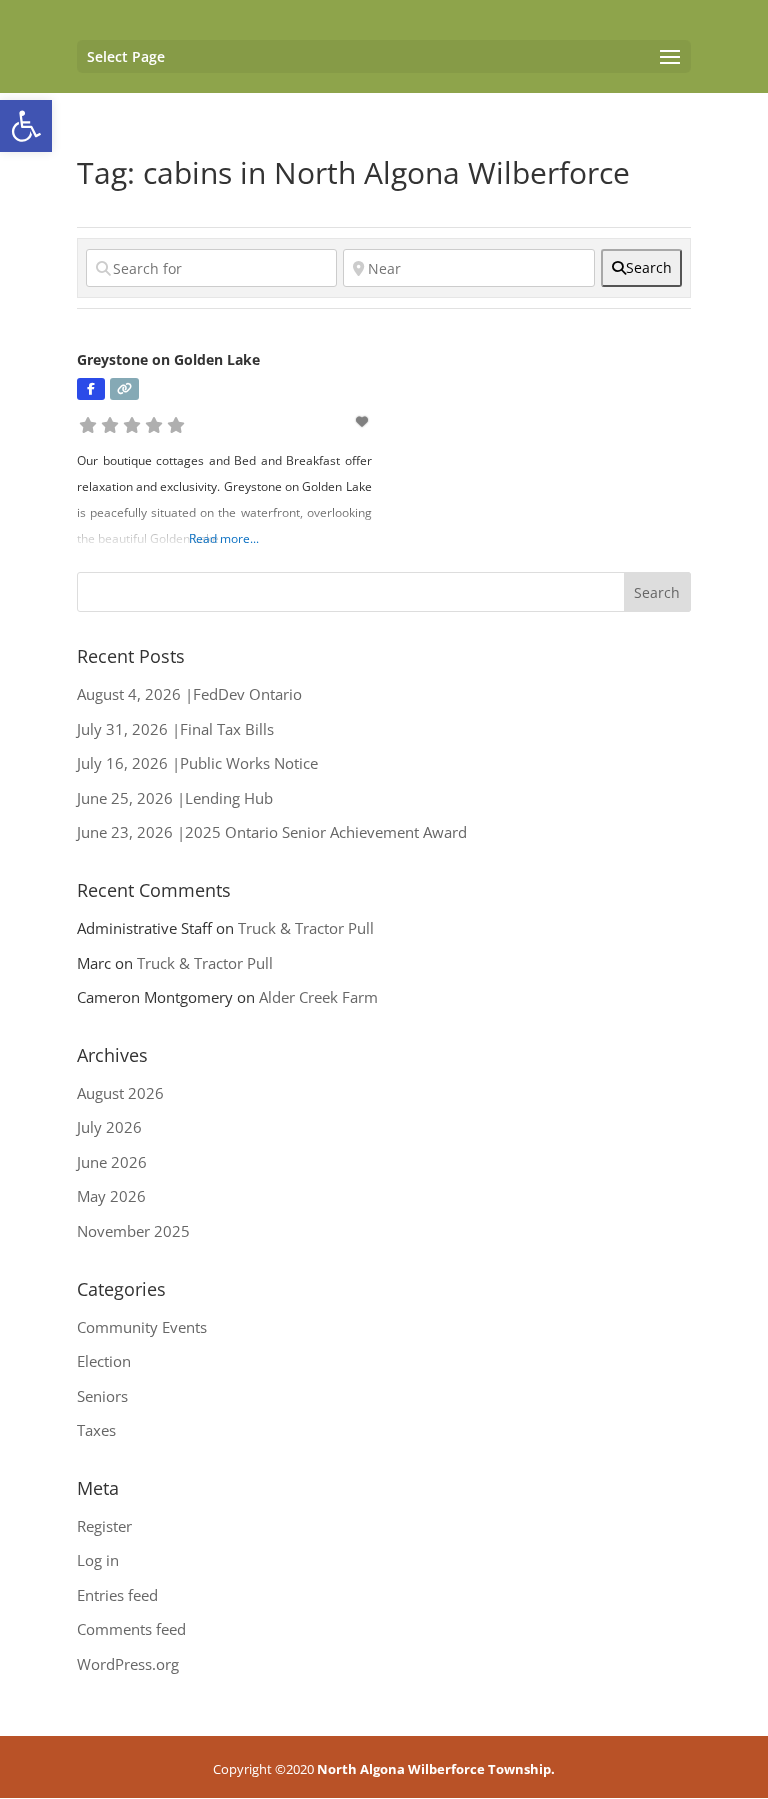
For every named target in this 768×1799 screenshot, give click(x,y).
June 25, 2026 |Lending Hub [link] (175, 798)
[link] (26, 126)
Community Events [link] (142, 1327)
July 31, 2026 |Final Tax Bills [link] (175, 729)
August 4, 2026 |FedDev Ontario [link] (189, 694)
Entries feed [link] (117, 1595)
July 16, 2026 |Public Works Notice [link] (197, 763)
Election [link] (104, 1361)
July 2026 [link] (109, 1127)
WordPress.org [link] (128, 1664)
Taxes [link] (96, 1430)
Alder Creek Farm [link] (318, 997)
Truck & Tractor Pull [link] (306, 928)
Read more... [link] (224, 538)
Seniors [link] (102, 1396)
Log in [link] (98, 1560)
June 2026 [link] (112, 1162)
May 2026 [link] (111, 1196)
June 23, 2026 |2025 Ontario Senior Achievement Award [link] (272, 832)
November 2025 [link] (133, 1231)
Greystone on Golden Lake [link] (168, 359)
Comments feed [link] (131, 1629)
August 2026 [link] (120, 1093)
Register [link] (104, 1526)
